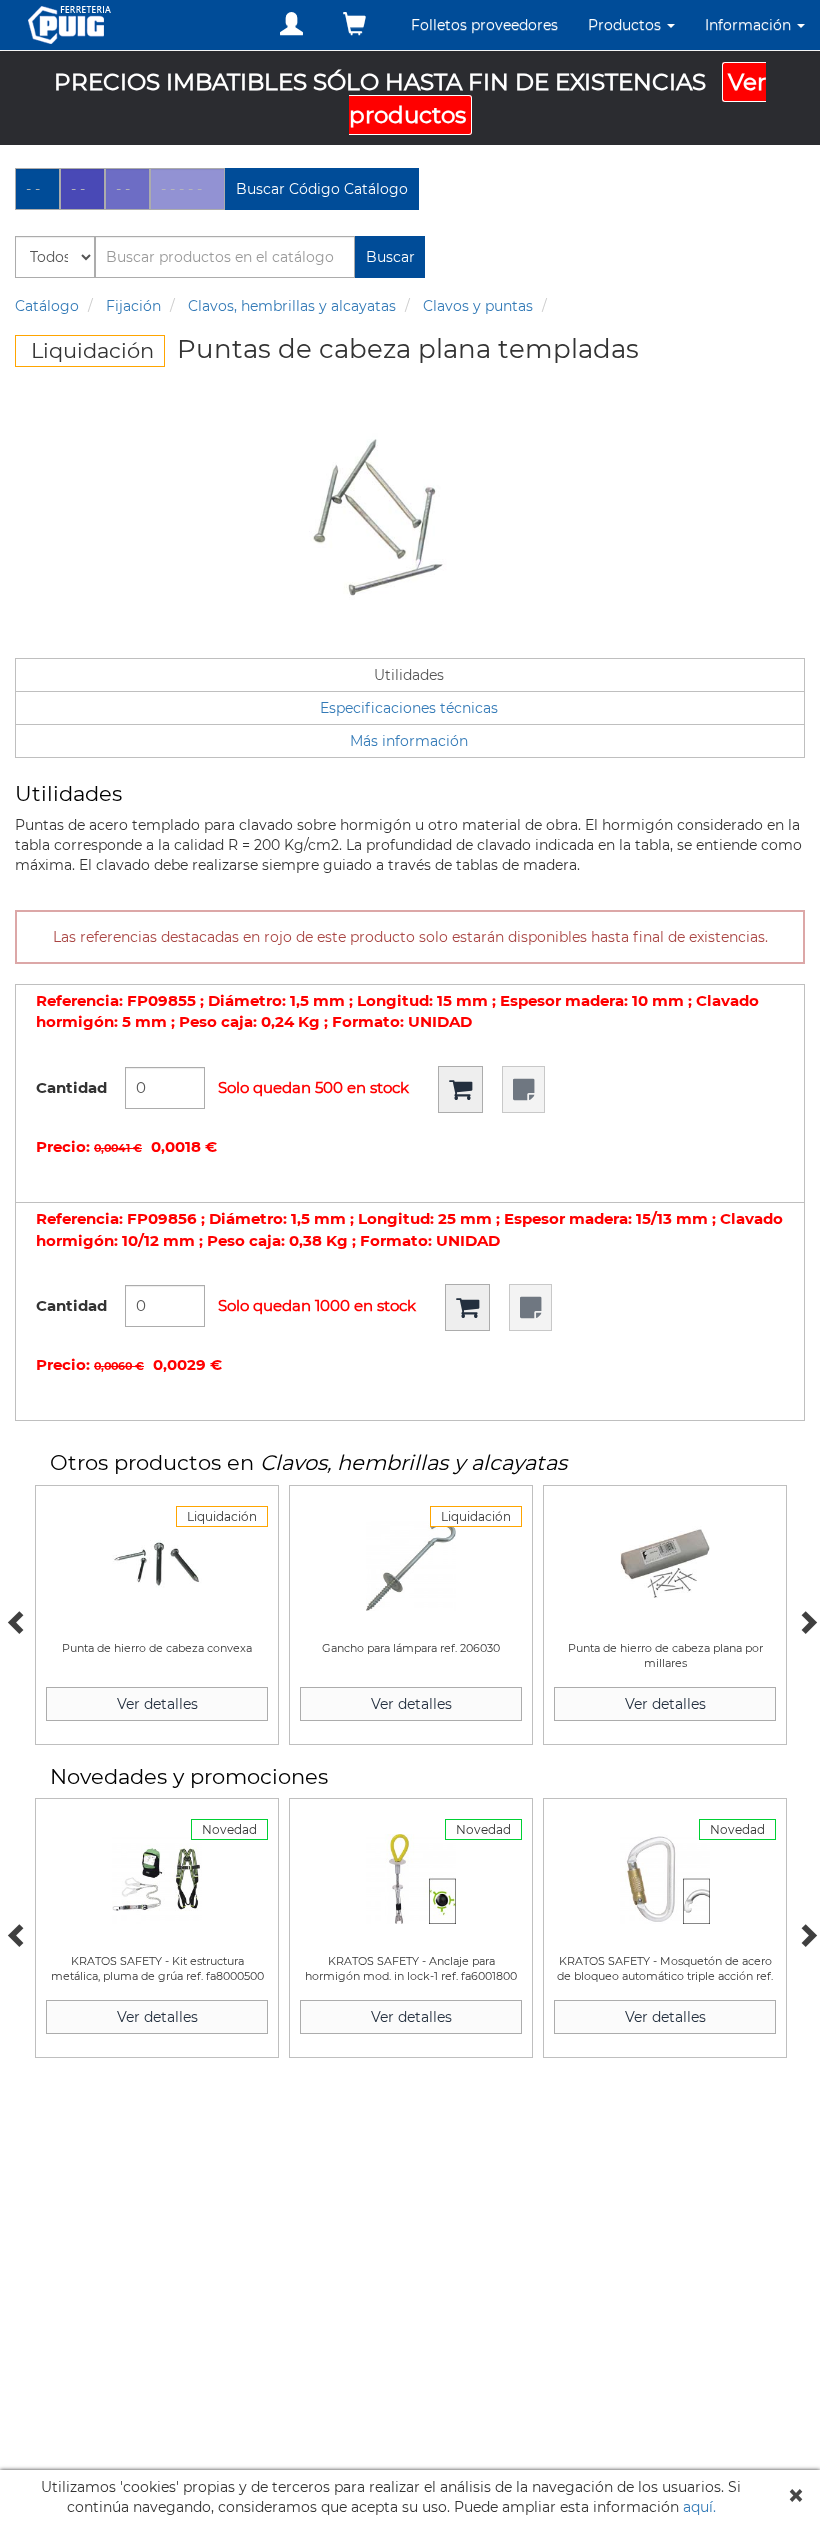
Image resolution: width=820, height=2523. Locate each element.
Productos (626, 25)
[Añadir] (460, 1089)
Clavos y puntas (478, 306)
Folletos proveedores (484, 25)
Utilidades (409, 675)
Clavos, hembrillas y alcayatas (292, 306)
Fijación (133, 306)
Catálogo (47, 306)
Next (805, 1620)
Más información (409, 741)
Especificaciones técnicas (409, 708)
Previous (15, 1620)
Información (750, 25)
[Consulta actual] (354, 24)
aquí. (699, 2507)
